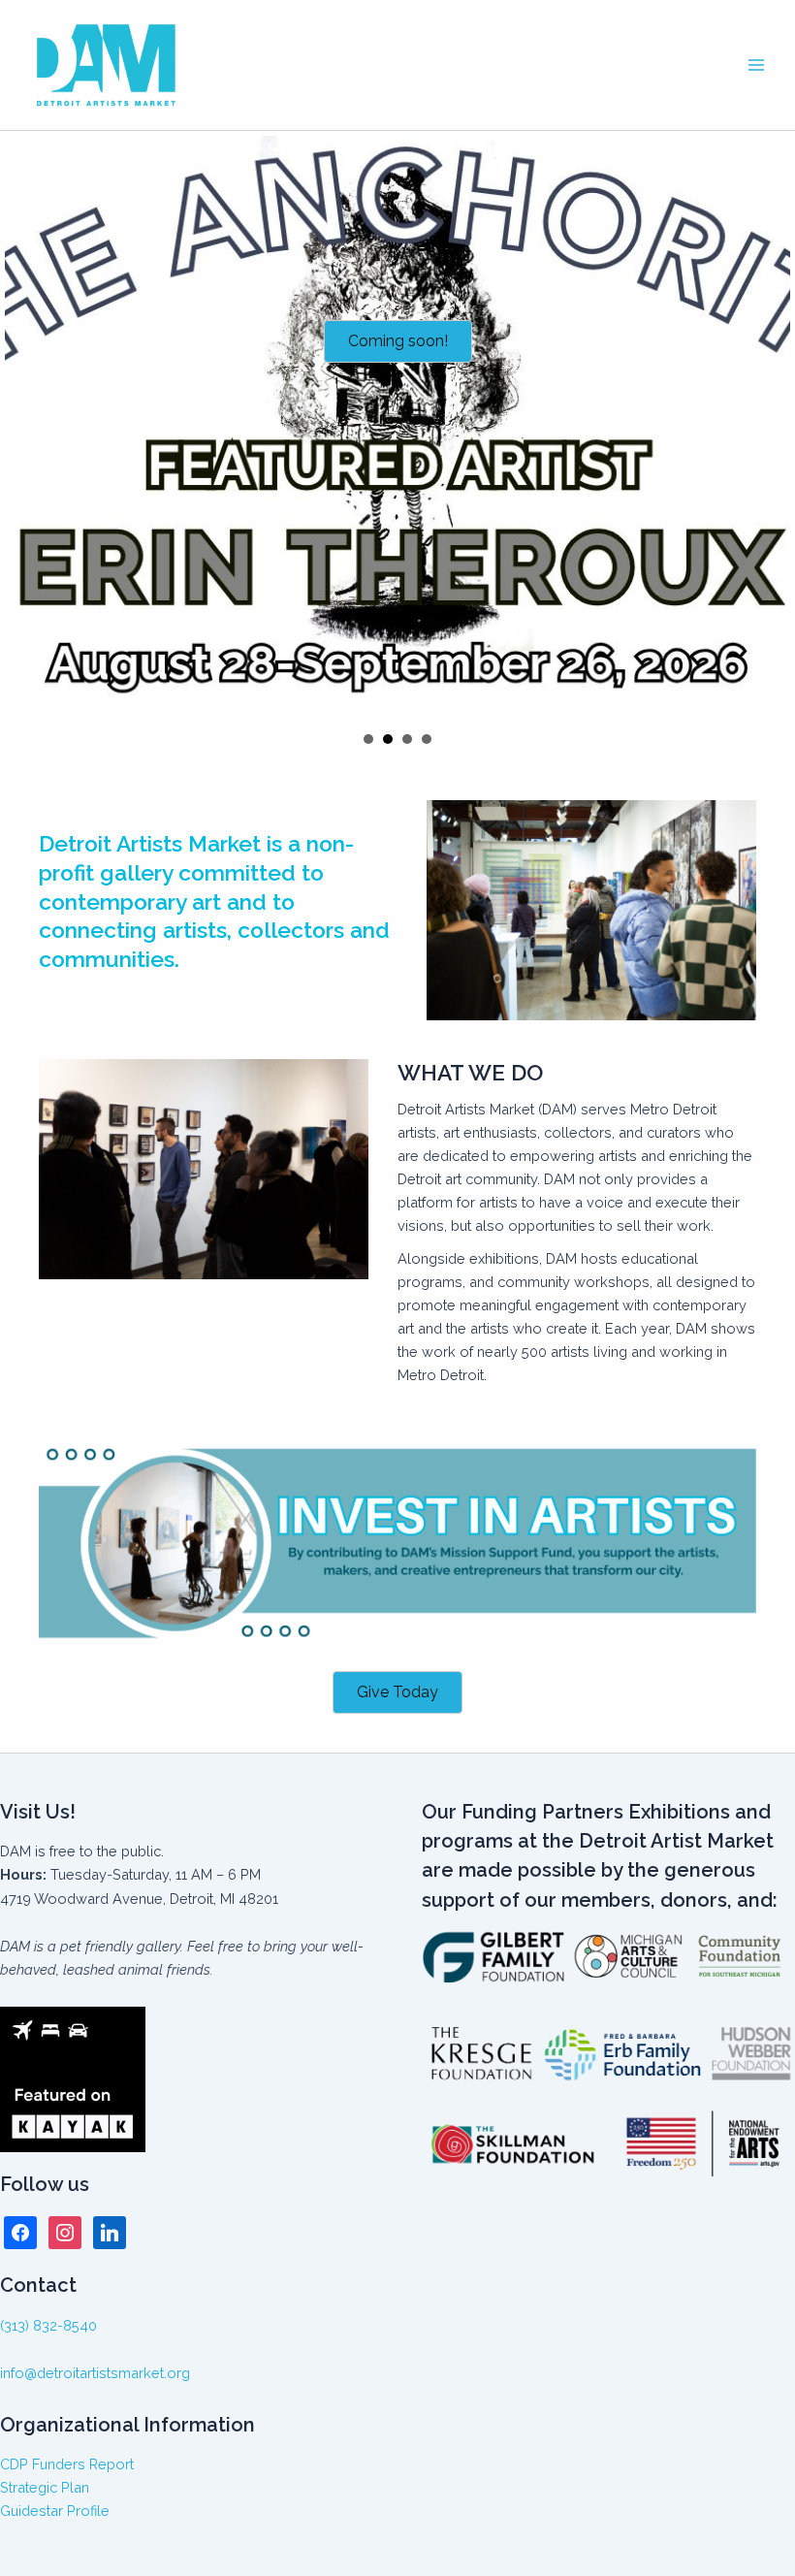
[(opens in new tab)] (397, 1543)
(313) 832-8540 (48, 2325)
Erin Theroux (388, 739)
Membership (427, 739)
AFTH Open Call (407, 739)
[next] (770, 427)
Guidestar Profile (55, 2511)
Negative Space (368, 739)
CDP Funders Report (67, 2464)
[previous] (25, 427)
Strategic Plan (45, 2487)
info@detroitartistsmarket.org (95, 2373)
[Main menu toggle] (756, 65)
